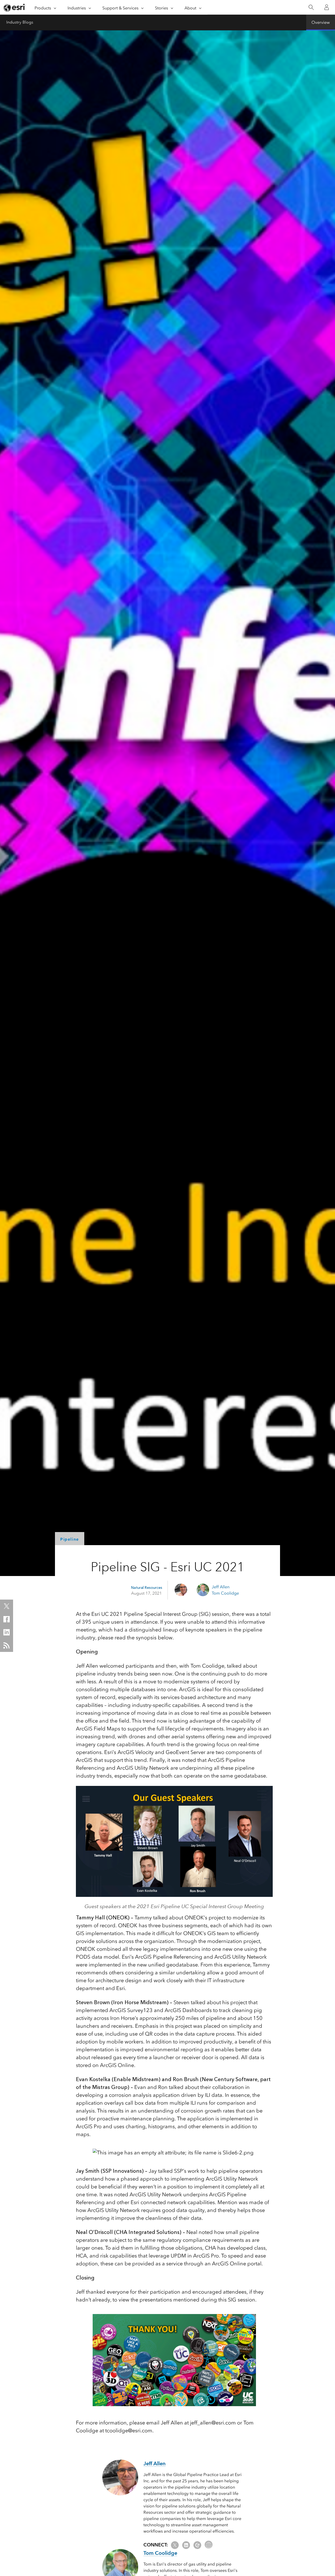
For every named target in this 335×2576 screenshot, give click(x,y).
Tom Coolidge (225, 1593)
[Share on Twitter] (7, 1606)
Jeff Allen (221, 1587)
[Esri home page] (15, 8)
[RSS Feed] (7, 1645)
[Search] (311, 7)
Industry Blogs (20, 22)
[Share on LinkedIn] (7, 1632)
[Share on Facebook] (7, 1619)
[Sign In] (327, 7)
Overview (321, 22)
